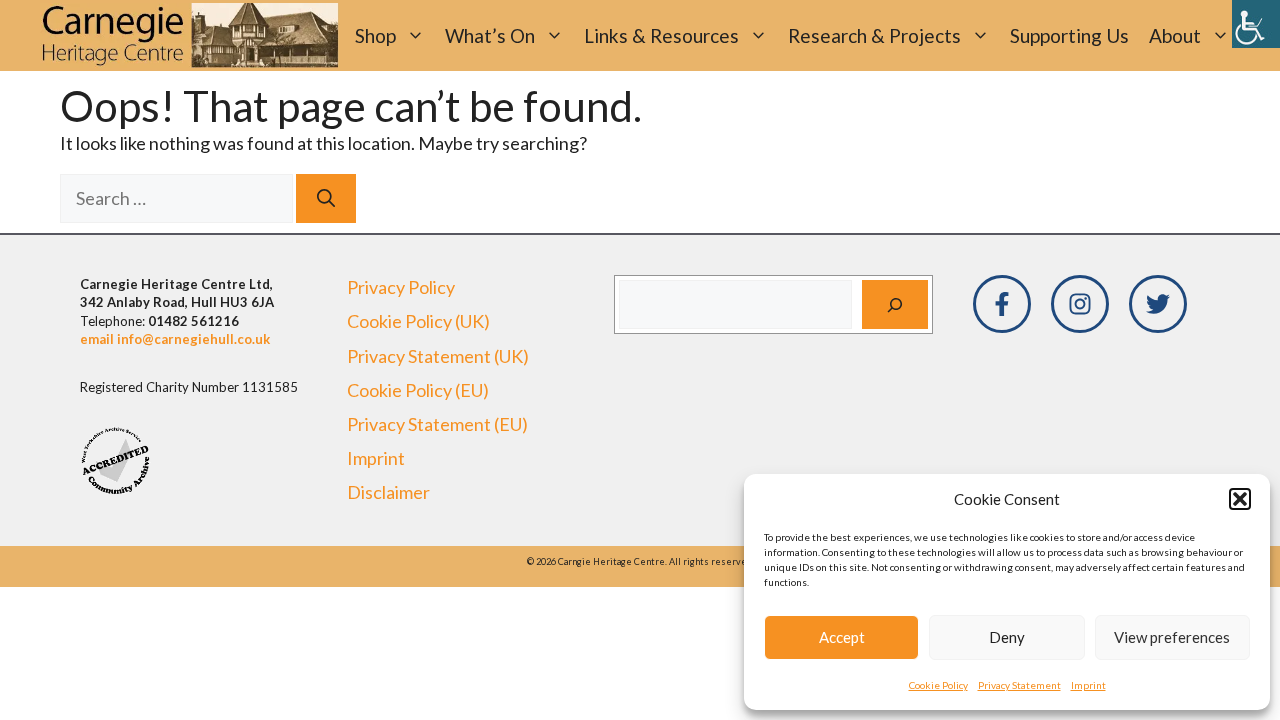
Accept (842, 637)
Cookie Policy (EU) (418, 390)
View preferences (1172, 637)
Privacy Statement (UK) (438, 356)
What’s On (490, 35)
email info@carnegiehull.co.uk (175, 339)
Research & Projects (874, 35)
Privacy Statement (1019, 685)
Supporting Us (1069, 35)
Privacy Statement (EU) (437, 424)
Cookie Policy (938, 685)
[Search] (326, 198)
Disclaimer (388, 492)
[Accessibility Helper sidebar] (1256, 24)
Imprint (1088, 685)
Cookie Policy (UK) (418, 321)
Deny (1007, 637)
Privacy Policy (401, 287)
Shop (375, 35)
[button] (1240, 499)
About (1175, 35)
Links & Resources (661, 35)
